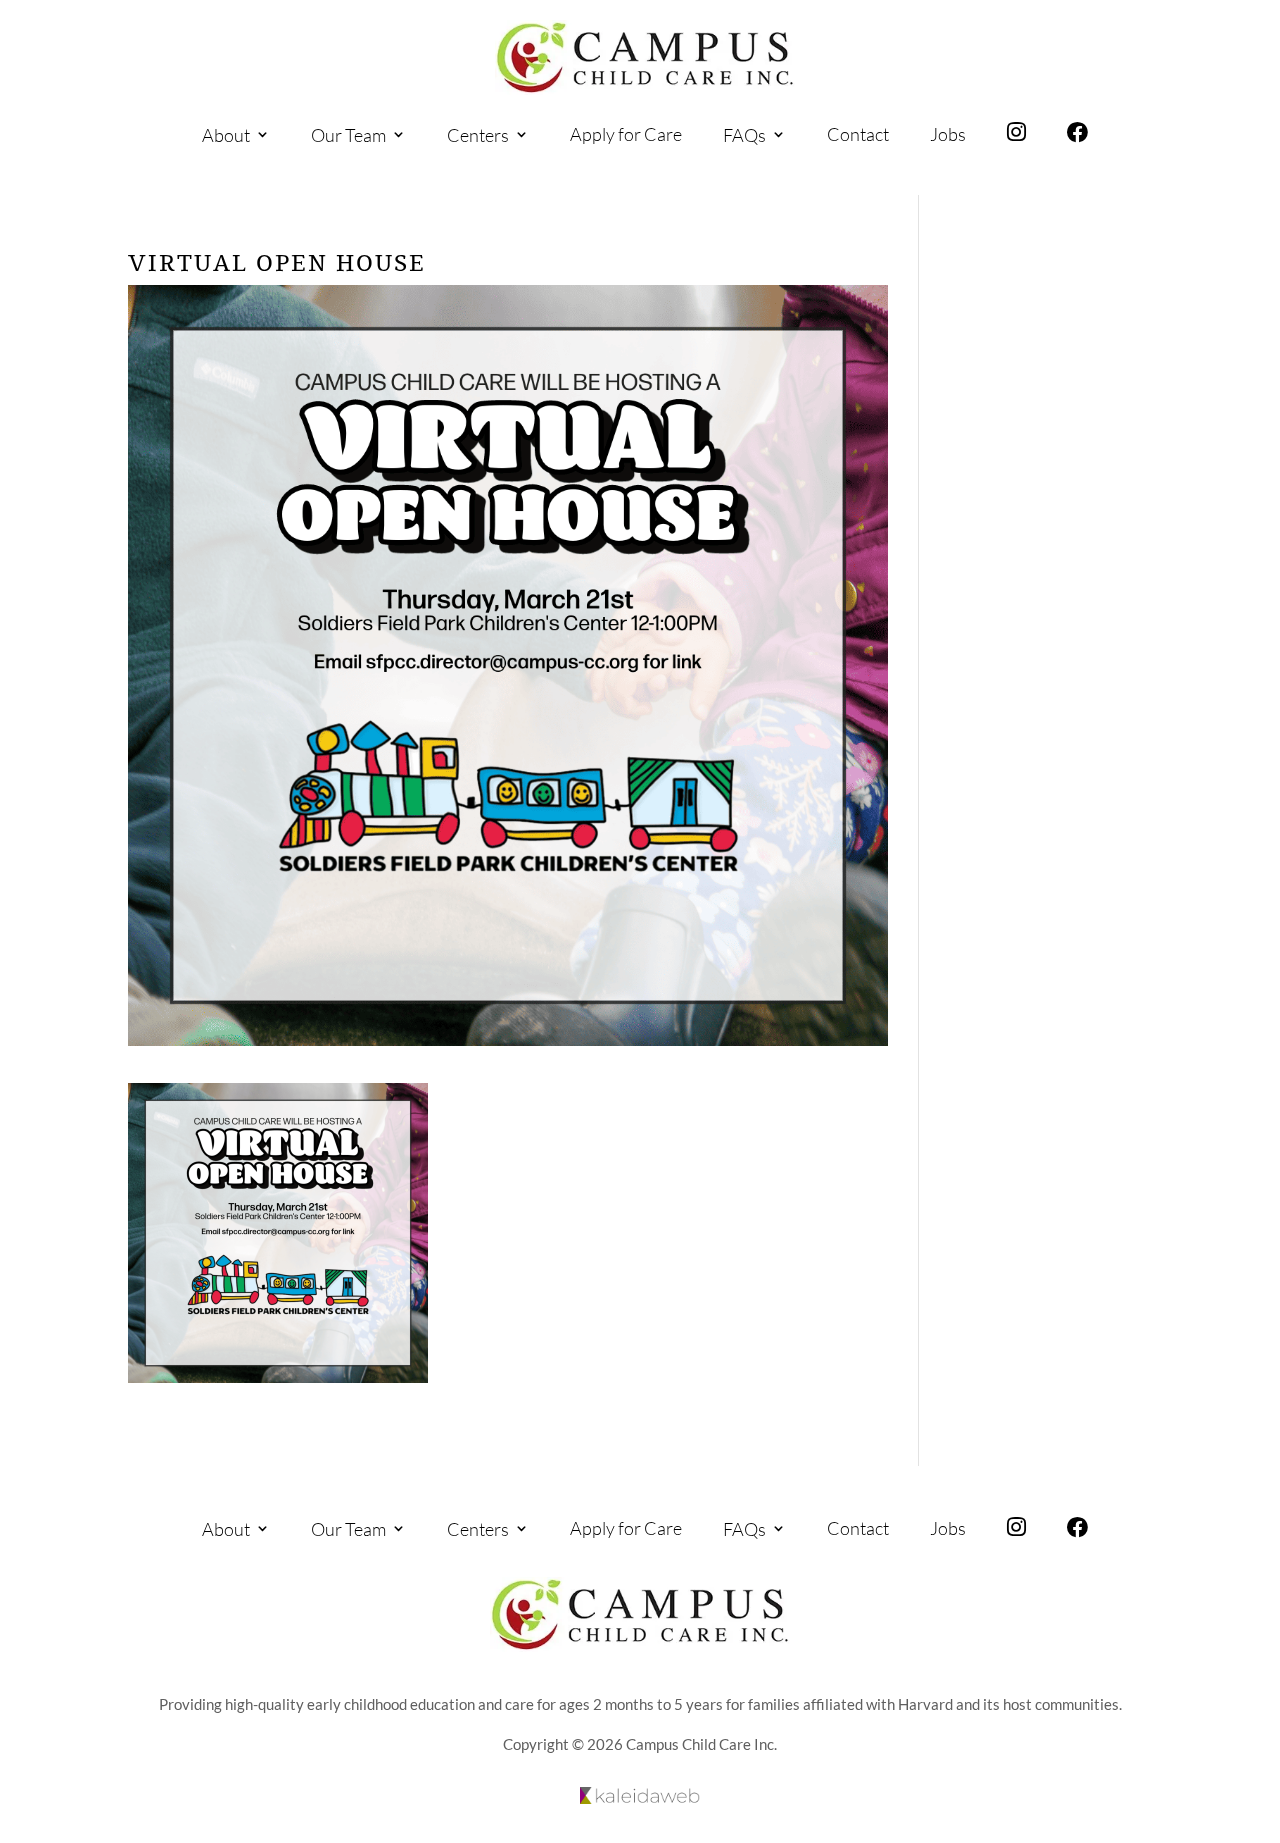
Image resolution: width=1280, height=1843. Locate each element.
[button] (1260, 1723)
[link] (645, 57)
